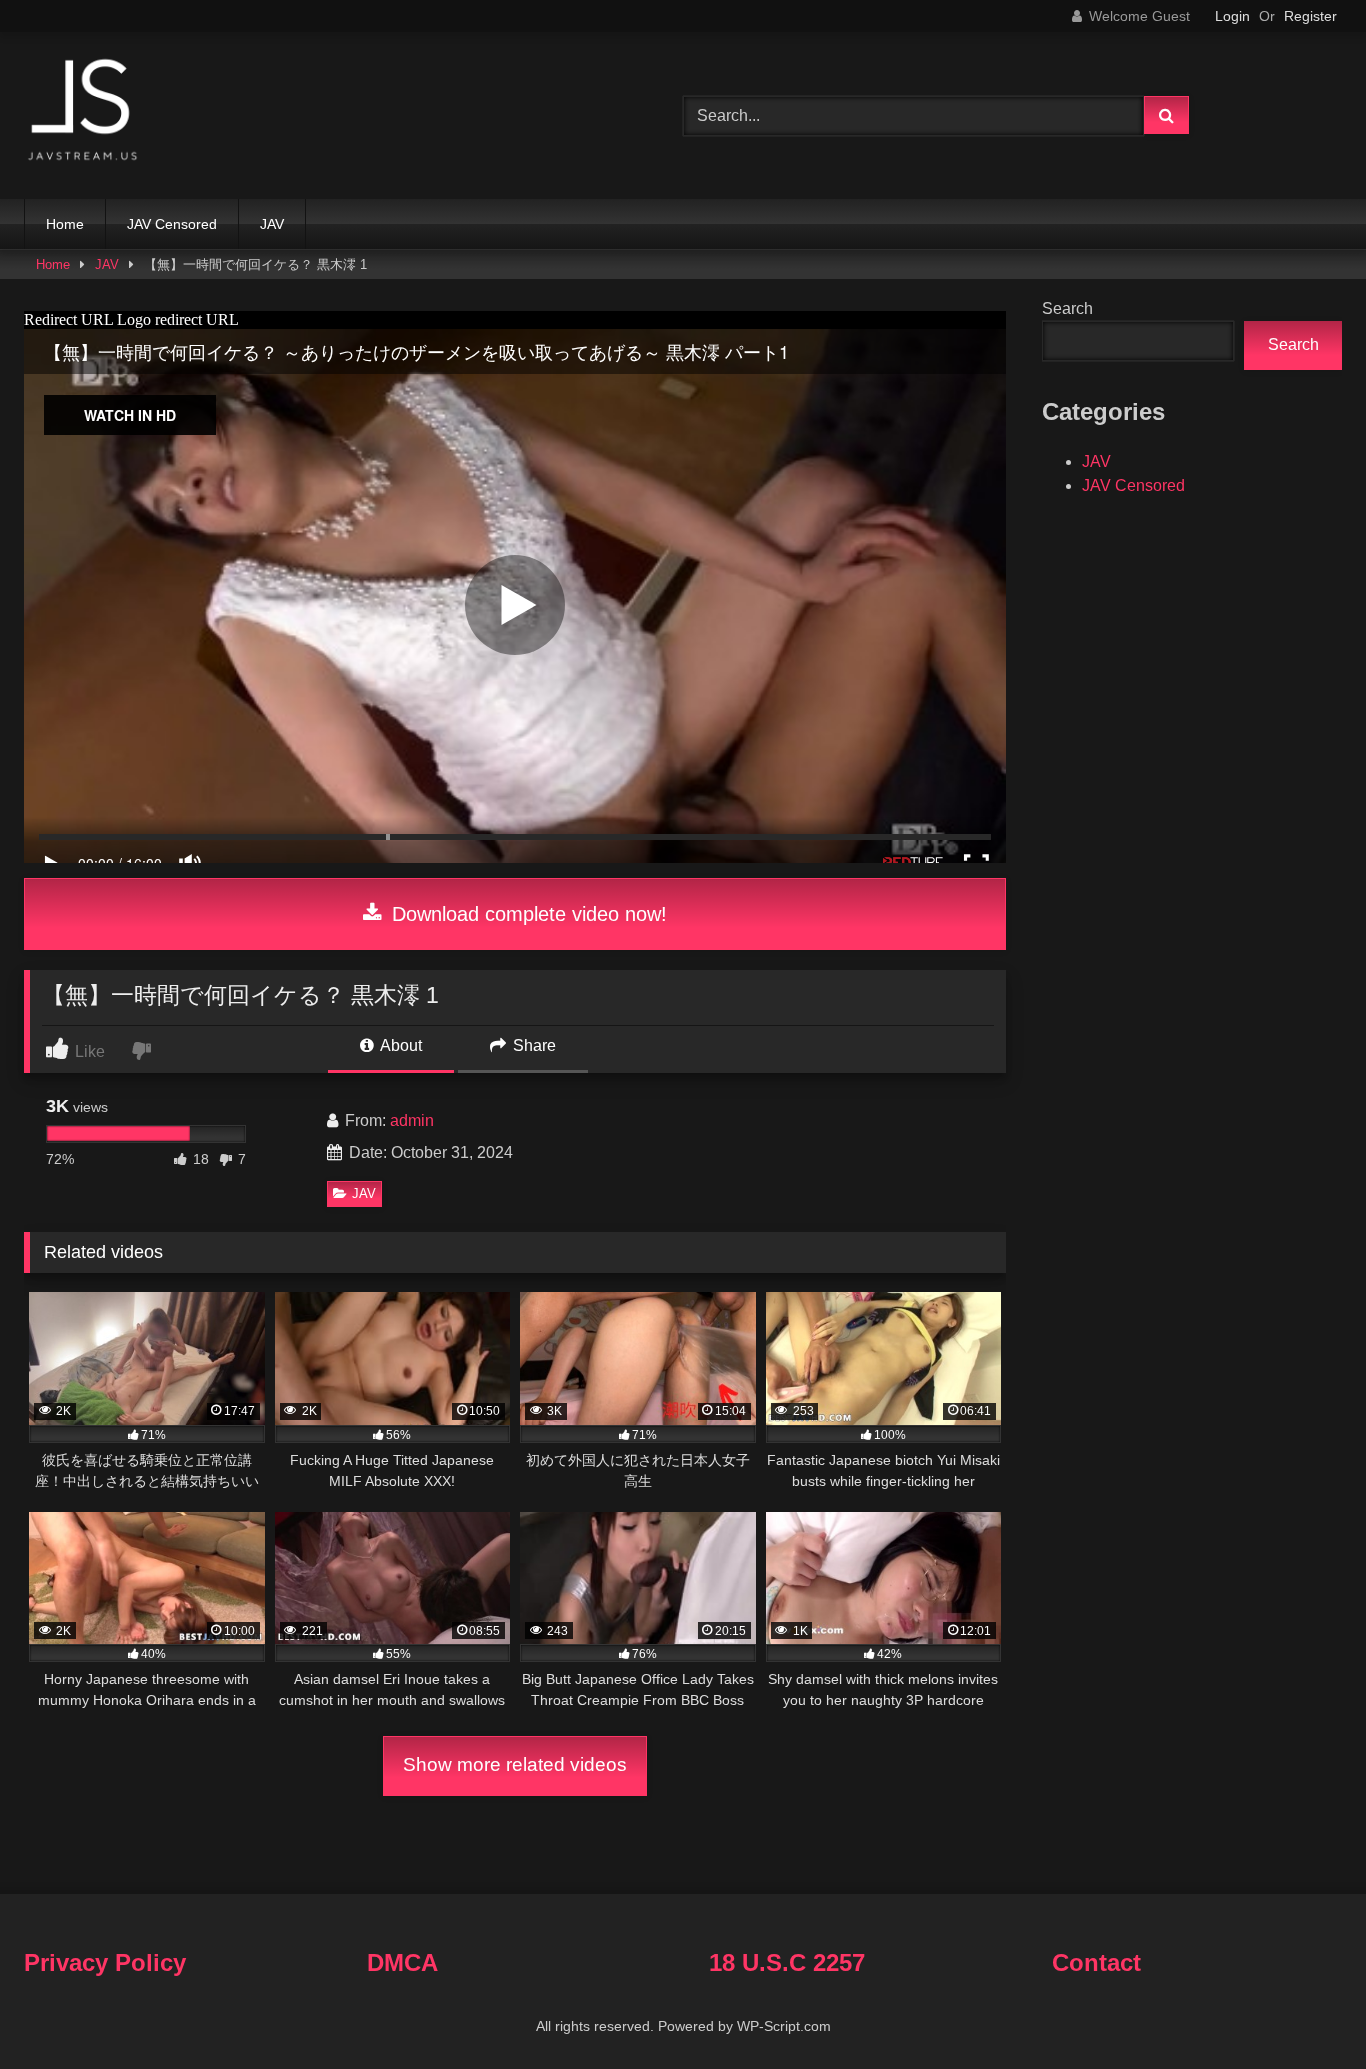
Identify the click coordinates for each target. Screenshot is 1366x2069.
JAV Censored (172, 224)
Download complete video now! (526, 914)
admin (412, 1120)
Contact (1096, 1962)
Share (532, 1045)
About (399, 1045)
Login (1232, 16)
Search (1067, 308)
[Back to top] (1304, 2009)
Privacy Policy (105, 1962)
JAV (272, 224)
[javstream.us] (84, 111)
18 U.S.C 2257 (787, 1962)
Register (1310, 16)
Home (65, 224)
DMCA (402, 1962)
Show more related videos (515, 1764)
